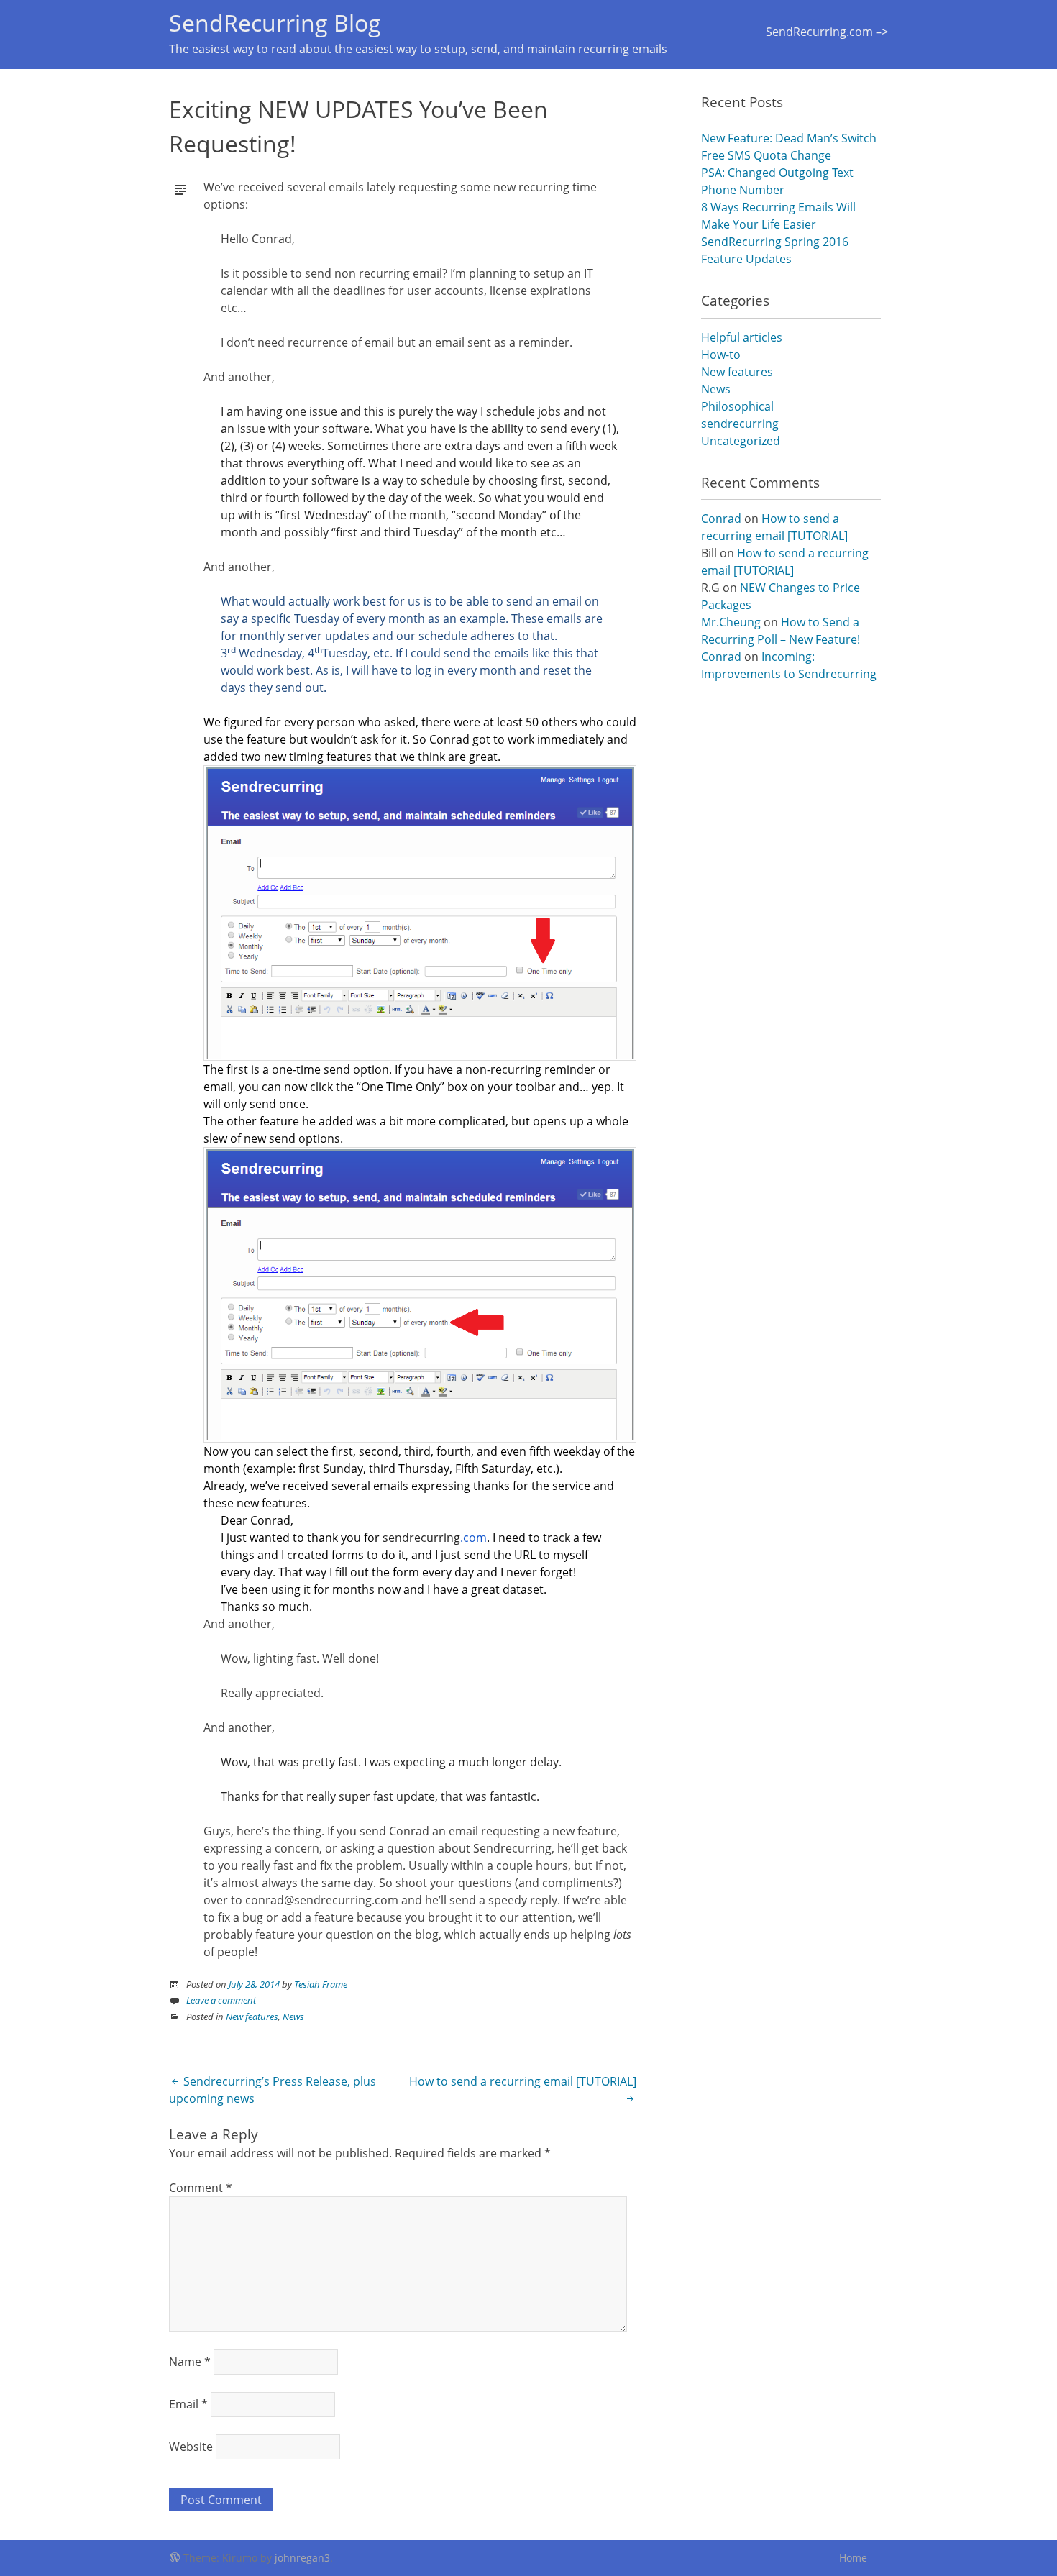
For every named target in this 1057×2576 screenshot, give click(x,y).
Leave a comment (221, 2000)
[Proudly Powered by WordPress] (175, 2556)
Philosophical (737, 406)
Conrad (721, 519)
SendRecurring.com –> (827, 32)
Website (191, 2447)
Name (190, 2362)
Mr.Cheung (731, 622)
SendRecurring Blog (275, 23)
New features (252, 2017)
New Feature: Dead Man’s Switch (789, 138)
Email (188, 2404)
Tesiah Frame (321, 1984)
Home (853, 2558)
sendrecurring (740, 424)
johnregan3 (302, 2558)
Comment (201, 2188)
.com (435, 1538)
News (293, 2017)
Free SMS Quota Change (766, 155)
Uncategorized (741, 441)
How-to (721, 355)
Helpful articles (742, 337)
